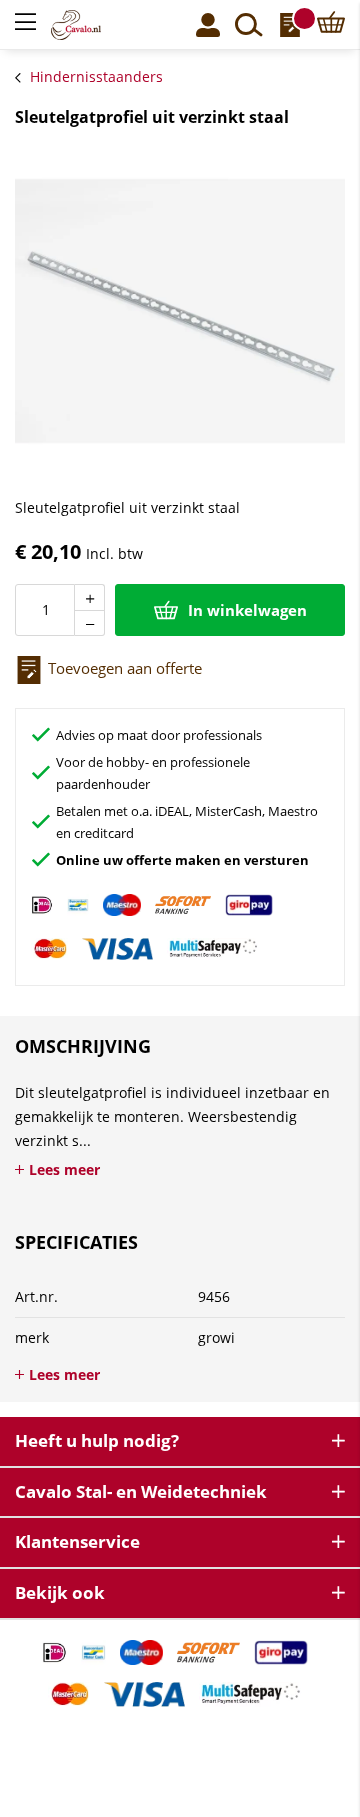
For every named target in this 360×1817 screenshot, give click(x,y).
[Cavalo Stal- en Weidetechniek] (88, 25)
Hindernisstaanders (96, 76)
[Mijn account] (208, 25)
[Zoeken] (249, 25)
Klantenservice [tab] (77, 1541)
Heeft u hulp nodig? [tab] (97, 1440)
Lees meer (64, 1169)
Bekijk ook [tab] (60, 1592)
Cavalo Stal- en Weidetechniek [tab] (141, 1491)
